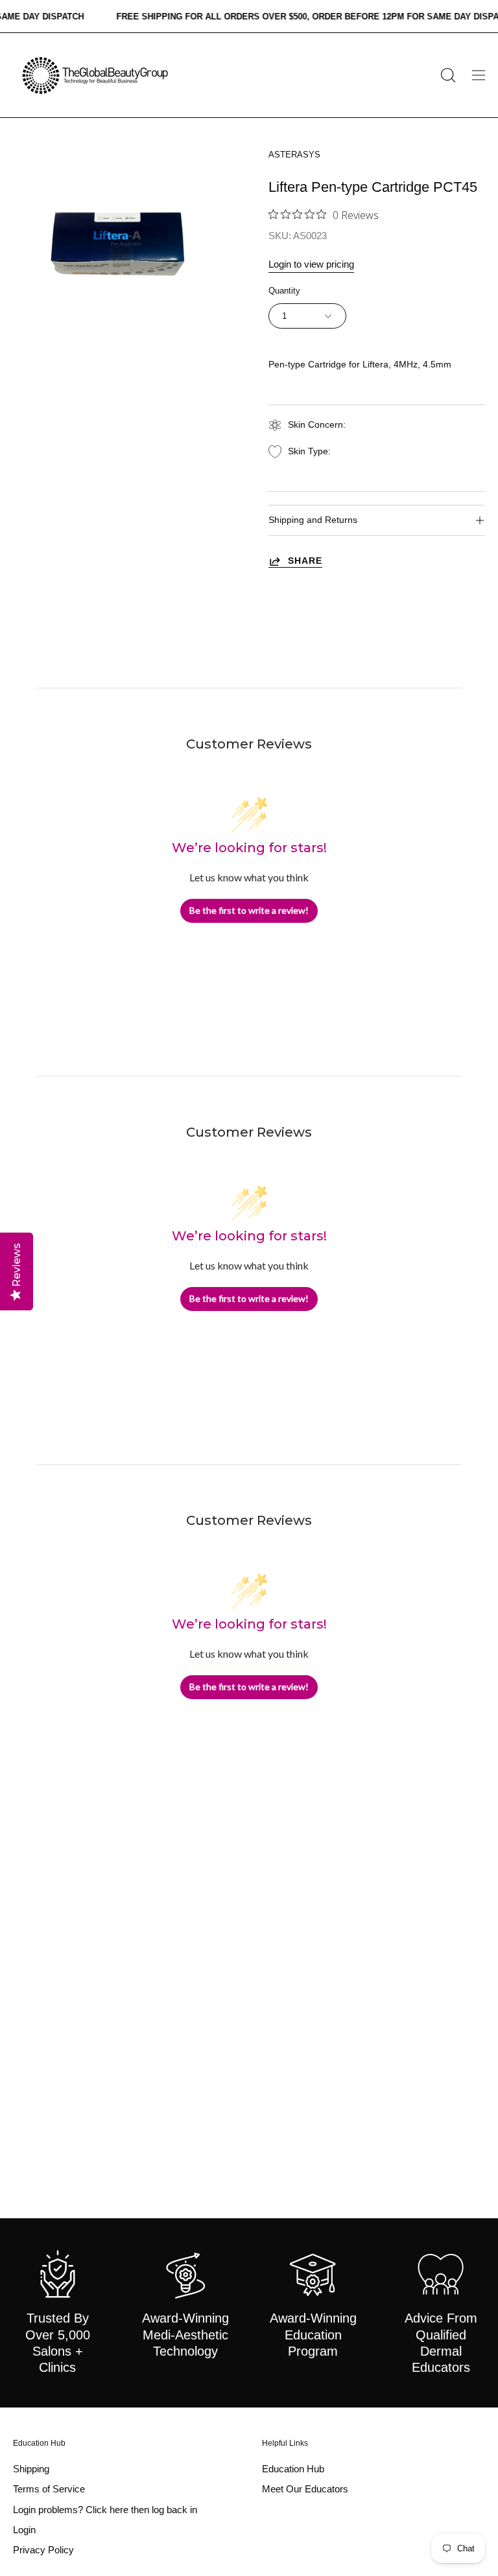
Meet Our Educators (305, 2489)
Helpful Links (285, 2443)
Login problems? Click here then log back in (105, 2510)
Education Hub (39, 2443)
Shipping (31, 2469)
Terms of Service (49, 2489)
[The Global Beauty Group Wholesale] (94, 75)
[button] (447, 75)
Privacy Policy (43, 2550)
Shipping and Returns (313, 520)
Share (305, 561)
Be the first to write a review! (249, 910)
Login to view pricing (311, 264)
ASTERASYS (294, 155)
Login (24, 2530)
